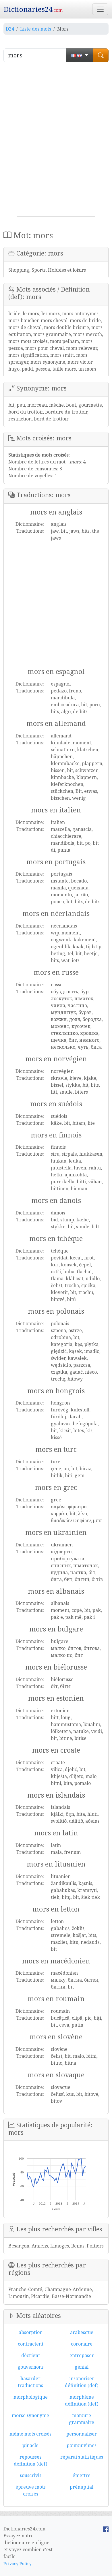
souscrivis (31, 2475)
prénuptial (82, 2487)
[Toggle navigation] (100, 9)
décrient (31, 2355)
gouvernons (31, 2367)
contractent (31, 2344)
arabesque (82, 2332)
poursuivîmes (82, 2445)
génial (82, 2367)
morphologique (31, 2397)
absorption (31, 2332)
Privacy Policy (18, 2563)
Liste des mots (36, 29)
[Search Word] (101, 55)
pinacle (30, 2445)
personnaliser (82, 2434)
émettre (82, 2475)
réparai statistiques (82, 2457)
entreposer (82, 2355)
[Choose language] (80, 55)
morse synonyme (30, 2415)
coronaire (82, 2344)
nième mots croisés (30, 2434)
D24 (10, 29)
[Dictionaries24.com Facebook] (106, 2529)
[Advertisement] (56, 142)
